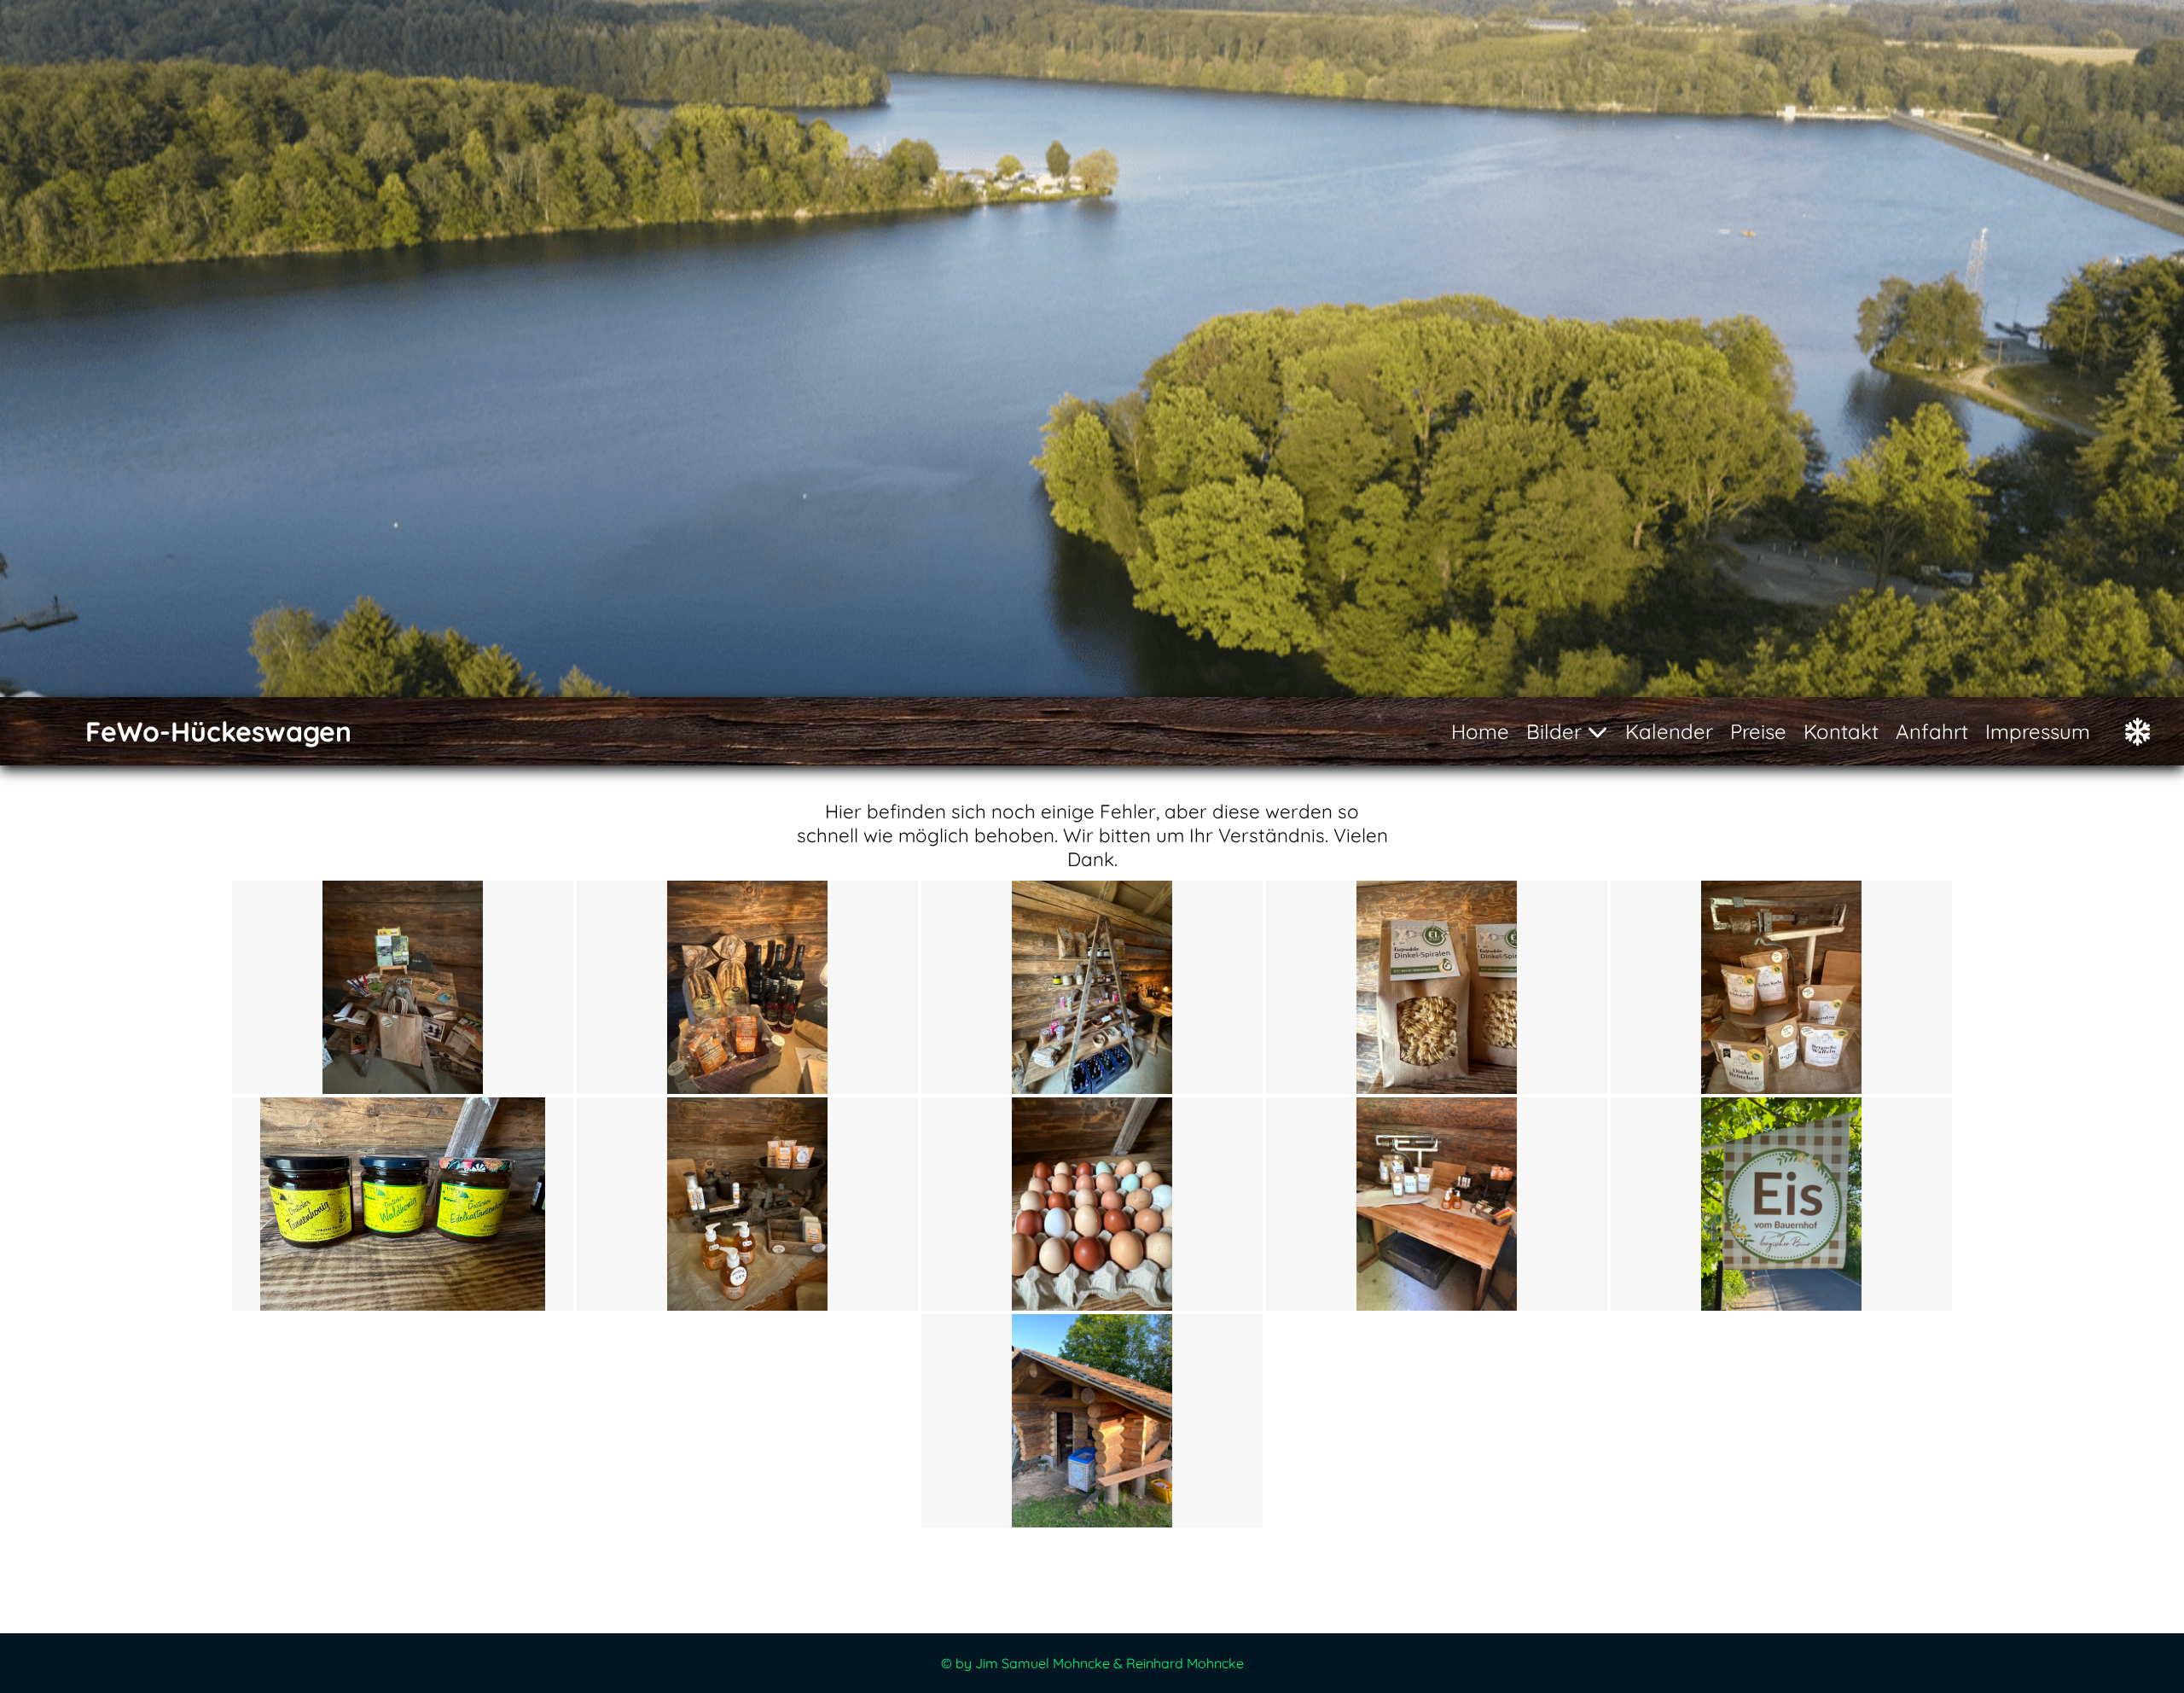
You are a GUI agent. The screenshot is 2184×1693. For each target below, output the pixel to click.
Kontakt (1841, 731)
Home (1480, 731)
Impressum (2038, 731)
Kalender (1669, 731)
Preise (1758, 731)
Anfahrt (1932, 731)
